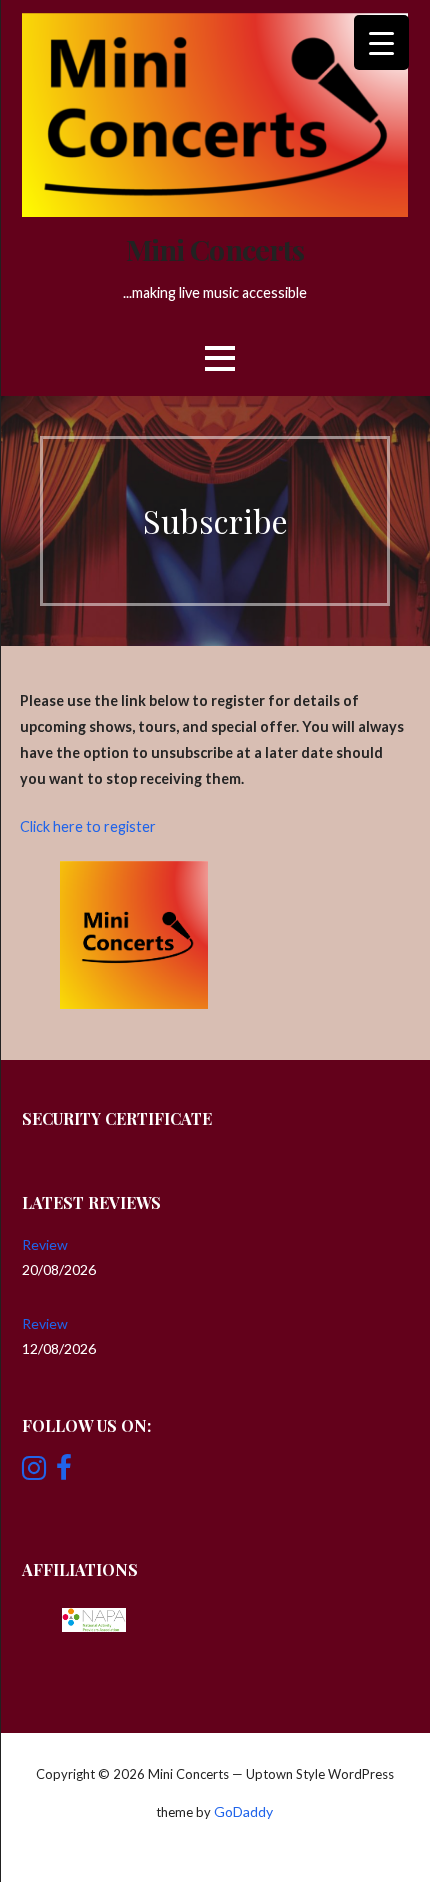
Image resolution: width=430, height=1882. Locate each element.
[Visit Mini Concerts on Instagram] (34, 1472)
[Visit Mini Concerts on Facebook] (64, 1472)
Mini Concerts (215, 249)
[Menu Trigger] (381, 42)
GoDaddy (243, 1811)
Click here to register (88, 826)
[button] (220, 358)
